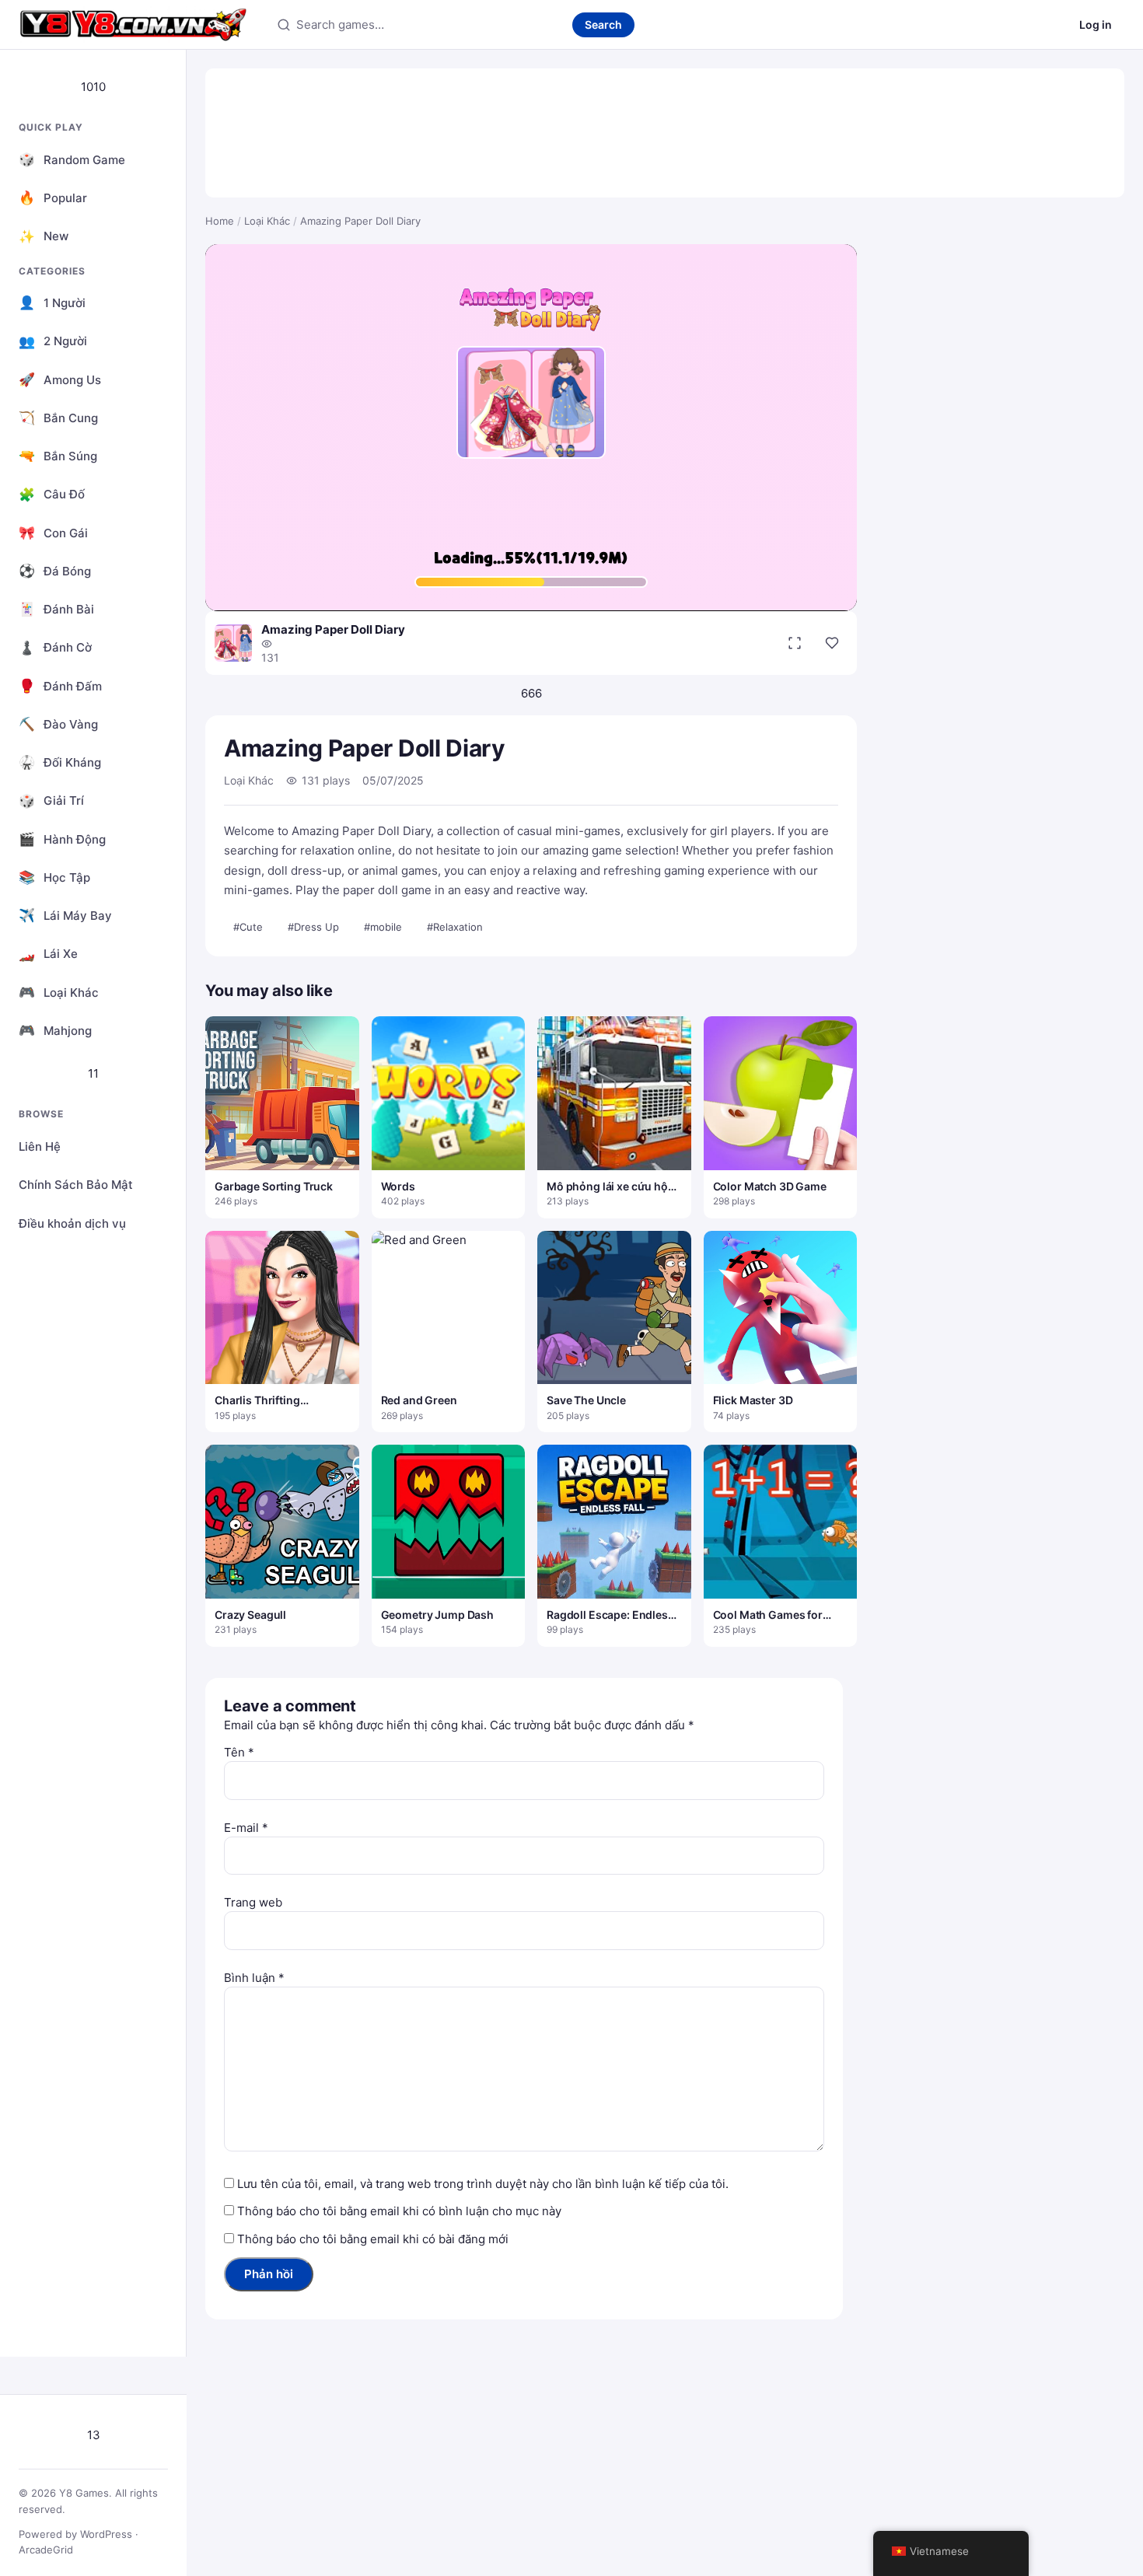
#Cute (248, 927)
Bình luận (254, 1978)
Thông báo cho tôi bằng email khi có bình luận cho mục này (399, 2211)
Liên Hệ (40, 1146)
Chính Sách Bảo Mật (76, 1185)
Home (220, 221)
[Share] (832, 643)
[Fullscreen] (795, 643)
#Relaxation (455, 927)
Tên (239, 1752)
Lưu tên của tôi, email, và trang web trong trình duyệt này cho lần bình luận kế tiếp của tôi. (483, 2184)
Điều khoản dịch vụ (72, 1223)
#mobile (383, 927)
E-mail (246, 1828)
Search (603, 24)
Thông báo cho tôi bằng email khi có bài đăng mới (373, 2239)
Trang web (253, 1902)
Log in (1096, 24)
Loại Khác (267, 221)
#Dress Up (313, 927)
